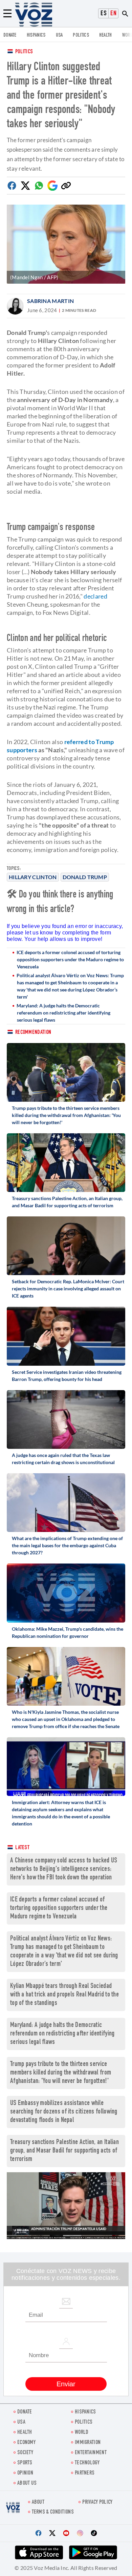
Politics (24, 52)
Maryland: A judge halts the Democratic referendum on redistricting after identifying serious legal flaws (63, 1013)
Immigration (88, 2443)
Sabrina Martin (50, 301)
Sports (25, 2463)
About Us (27, 2484)
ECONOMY (26, 2443)
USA (59, 35)
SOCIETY (25, 2453)
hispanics (36, 35)
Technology (87, 2463)
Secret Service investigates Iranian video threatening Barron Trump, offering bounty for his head (67, 1376)
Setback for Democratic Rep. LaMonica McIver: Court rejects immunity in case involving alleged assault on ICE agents (68, 1289)
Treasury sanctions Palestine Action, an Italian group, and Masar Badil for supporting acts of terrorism (67, 1202)
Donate (10, 35)
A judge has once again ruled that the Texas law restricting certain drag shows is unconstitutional (63, 1459)
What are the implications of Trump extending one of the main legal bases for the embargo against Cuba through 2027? (67, 1545)
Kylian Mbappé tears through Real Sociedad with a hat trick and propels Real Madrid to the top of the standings (64, 1995)
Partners (85, 2473)
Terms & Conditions (53, 2512)
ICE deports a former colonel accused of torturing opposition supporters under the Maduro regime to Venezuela (70, 959)
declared (95, 596)
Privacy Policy (97, 2503)
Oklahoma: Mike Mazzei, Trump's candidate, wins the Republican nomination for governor (68, 1632)
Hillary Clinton (33, 877)
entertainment (91, 2453)
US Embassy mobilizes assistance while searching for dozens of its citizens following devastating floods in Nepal (64, 2112)
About (38, 2503)
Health (106, 35)
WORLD (82, 2433)
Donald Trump (85, 877)
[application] (66, 2206)
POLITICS (81, 35)
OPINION (25, 2473)
